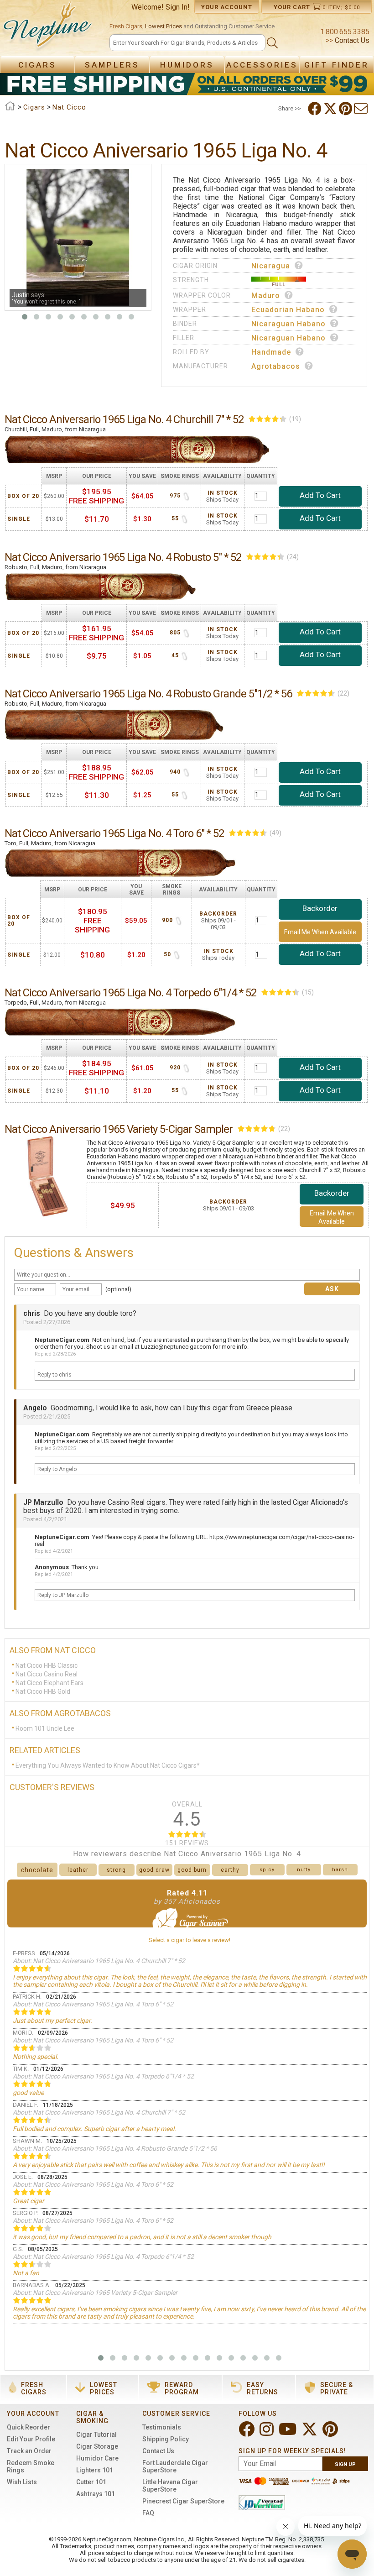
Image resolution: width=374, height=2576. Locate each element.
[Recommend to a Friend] (362, 109)
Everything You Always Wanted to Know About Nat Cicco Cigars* (108, 1765)
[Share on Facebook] (316, 109)
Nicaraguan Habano (288, 324)
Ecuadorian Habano (288, 310)
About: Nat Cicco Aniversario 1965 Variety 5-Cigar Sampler (95, 2293)
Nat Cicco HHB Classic (47, 1665)
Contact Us (351, 40)
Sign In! (178, 7)
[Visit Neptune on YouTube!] (288, 2433)
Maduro (266, 296)
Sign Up (345, 2464)
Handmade (271, 352)
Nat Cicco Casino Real (47, 1674)
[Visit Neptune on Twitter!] (310, 2433)
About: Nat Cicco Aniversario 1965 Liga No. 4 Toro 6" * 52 (93, 2004)
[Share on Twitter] (331, 109)
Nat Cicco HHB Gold (43, 1691)
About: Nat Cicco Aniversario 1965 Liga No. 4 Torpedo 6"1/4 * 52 (103, 2076)
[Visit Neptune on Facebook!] (247, 2433)
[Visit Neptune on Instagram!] (268, 2433)
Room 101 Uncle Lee (45, 1728)
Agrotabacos (276, 366)
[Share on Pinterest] (346, 109)
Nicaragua (271, 266)
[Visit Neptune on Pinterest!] (331, 2433)
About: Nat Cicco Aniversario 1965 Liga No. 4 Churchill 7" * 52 (99, 1961)
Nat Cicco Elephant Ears (49, 1683)
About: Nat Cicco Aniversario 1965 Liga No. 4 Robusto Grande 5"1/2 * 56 (115, 2148)
